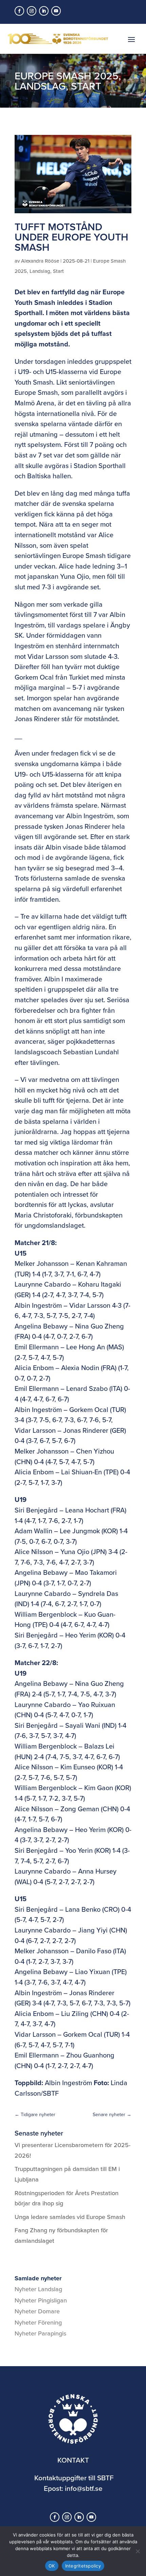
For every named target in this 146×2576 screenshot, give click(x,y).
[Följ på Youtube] (56, 11)
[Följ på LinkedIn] (44, 11)
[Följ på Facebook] (19, 11)
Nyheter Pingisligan (41, 2300)
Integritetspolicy (83, 2566)
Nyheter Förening (38, 2322)
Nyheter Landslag (38, 2289)
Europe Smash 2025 (67, 76)
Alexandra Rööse (40, 261)
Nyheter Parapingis (40, 2333)
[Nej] (138, 2551)
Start (86, 86)
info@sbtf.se (84, 2488)
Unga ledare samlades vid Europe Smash (71, 2217)
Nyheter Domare (37, 2311)
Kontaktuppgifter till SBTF (74, 2478)
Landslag (40, 86)
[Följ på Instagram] (32, 11)
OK (52, 2566)
